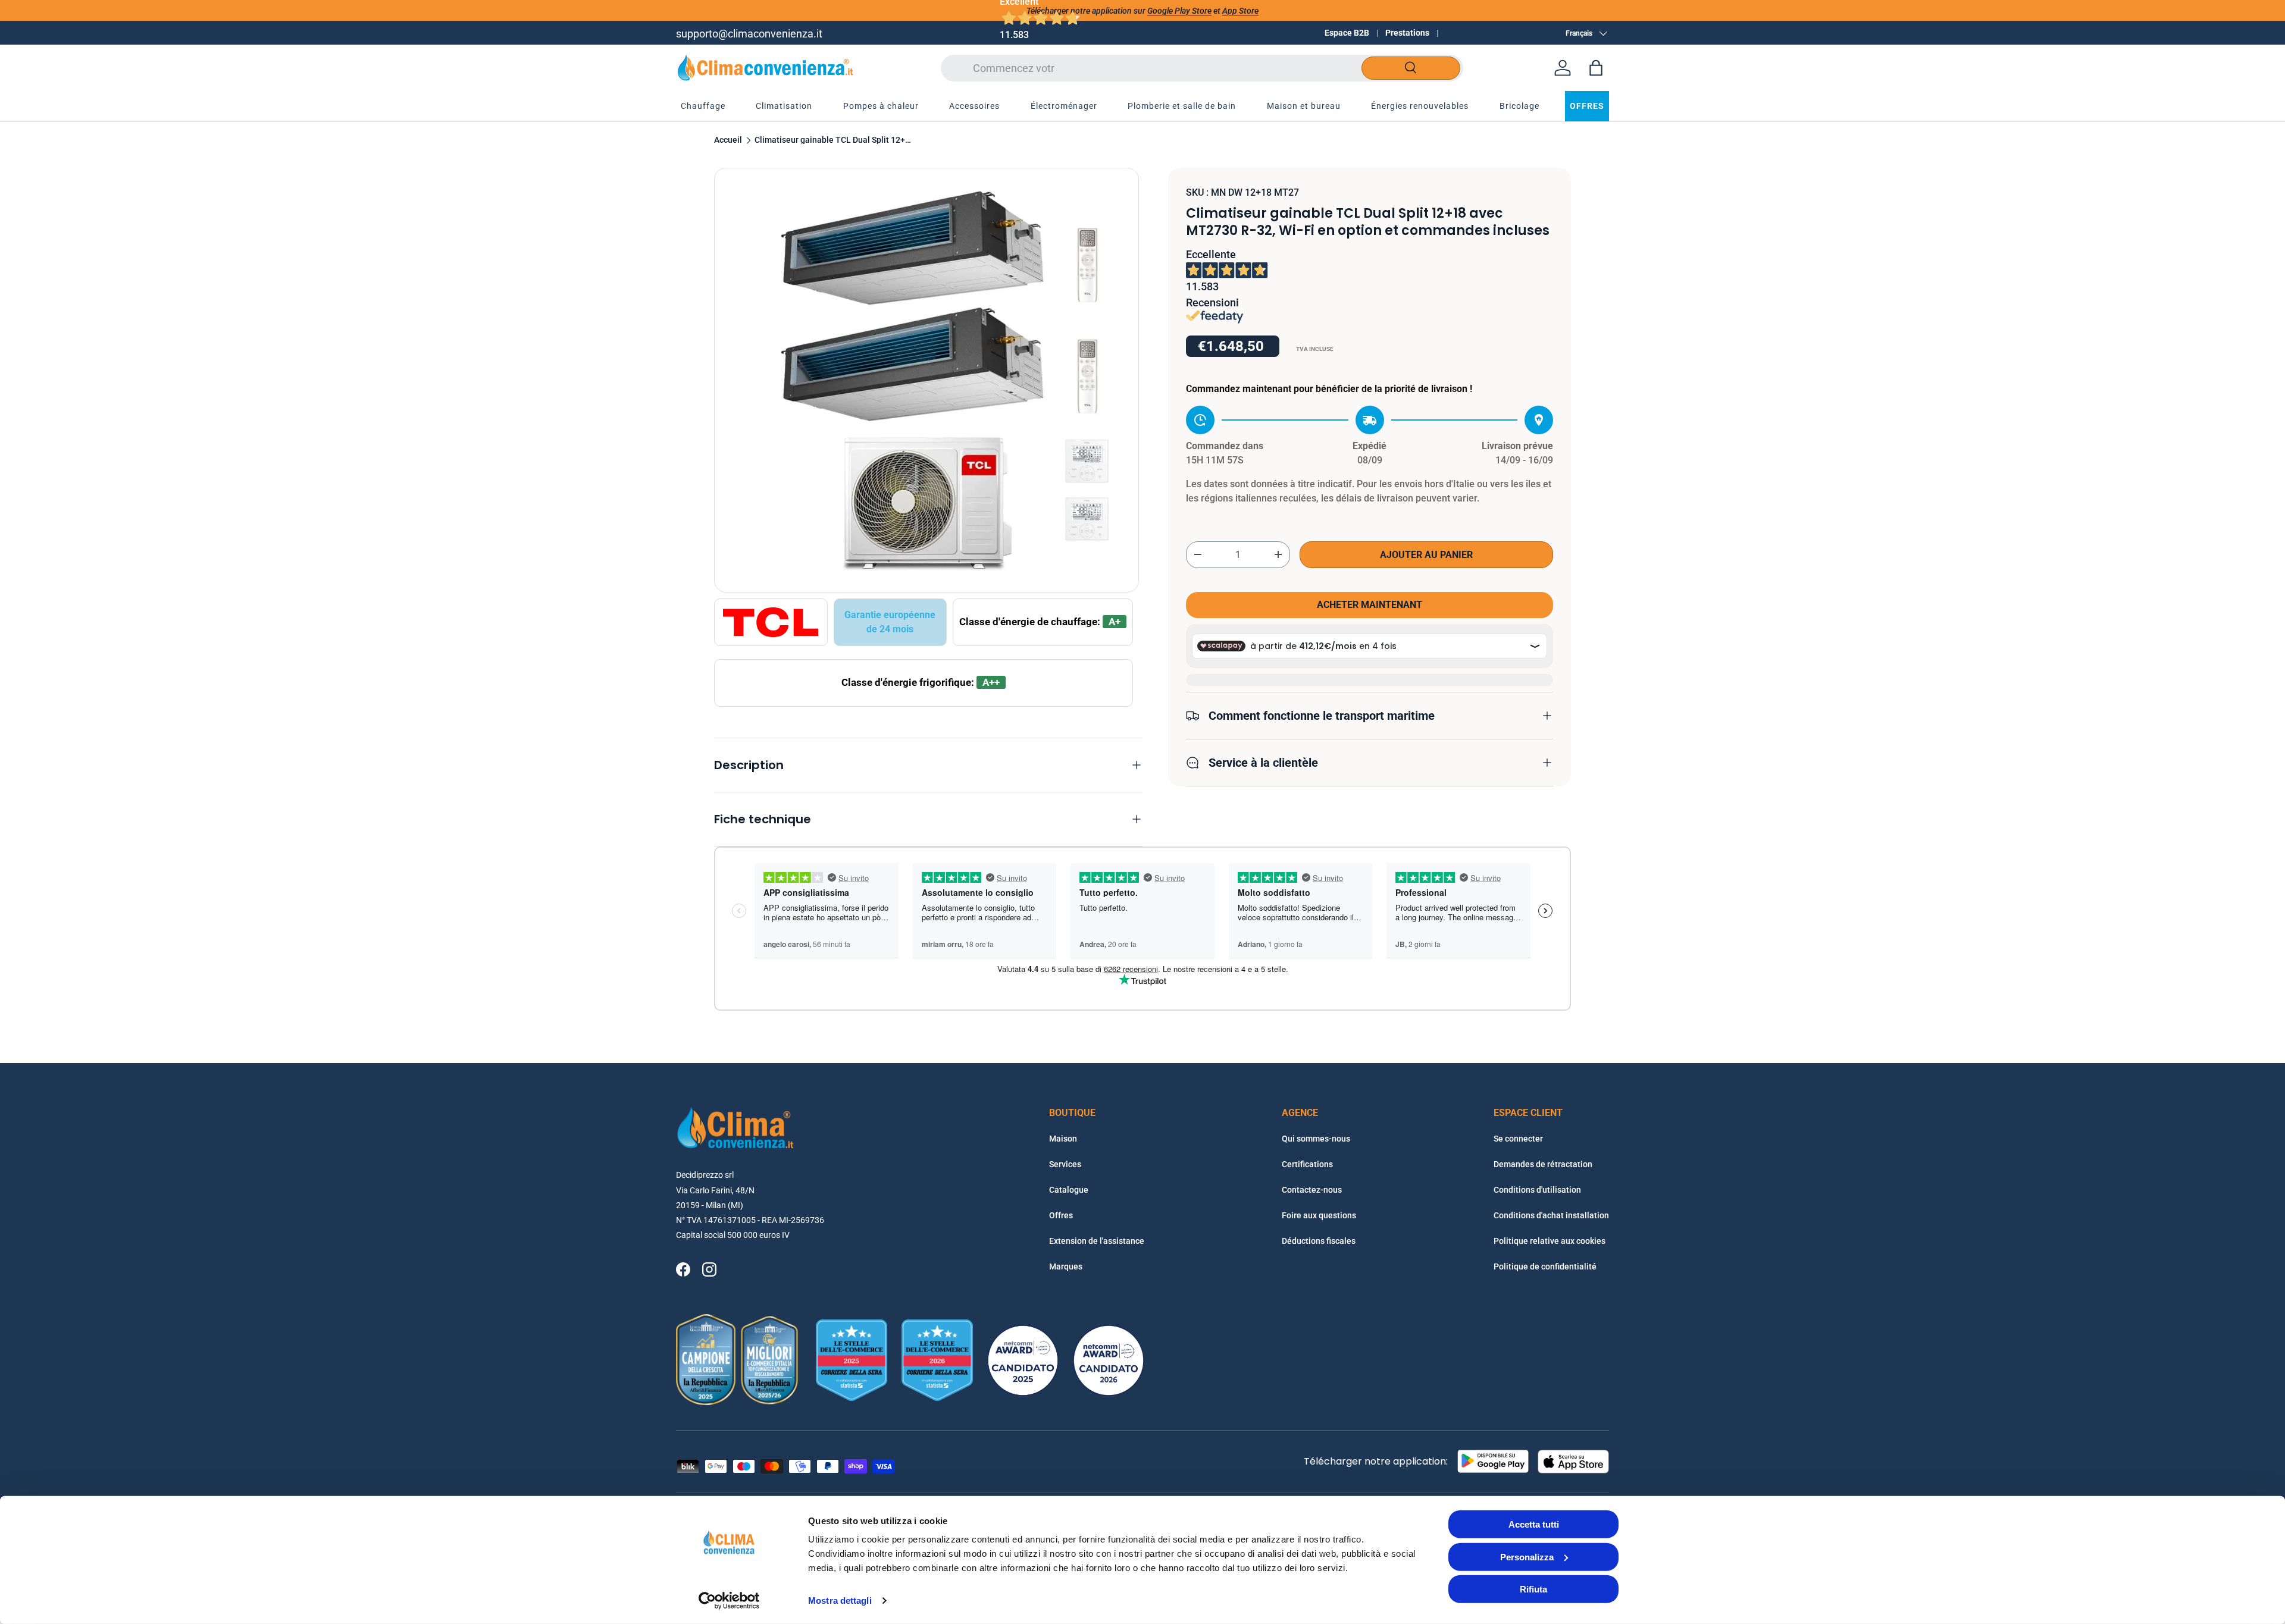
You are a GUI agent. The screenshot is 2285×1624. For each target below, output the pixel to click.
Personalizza (1527, 1556)
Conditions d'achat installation (1551, 1215)
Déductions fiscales (1319, 1241)
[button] (1596, 68)
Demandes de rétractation (1543, 1164)
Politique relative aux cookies (1550, 1241)
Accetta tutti (1534, 1524)
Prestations (1407, 33)
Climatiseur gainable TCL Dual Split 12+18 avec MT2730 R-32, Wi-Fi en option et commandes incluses (835, 140)
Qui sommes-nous (1316, 1139)
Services (1065, 1164)
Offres (1061, 1215)
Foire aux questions (1319, 1215)
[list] (926, 380)
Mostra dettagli (840, 1601)
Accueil (728, 140)
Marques (1066, 1266)
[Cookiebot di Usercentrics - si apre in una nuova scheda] (729, 1601)
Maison (1063, 1139)
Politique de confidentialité (1545, 1266)
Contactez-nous (1312, 1190)
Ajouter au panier (1426, 555)
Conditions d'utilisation (1537, 1190)
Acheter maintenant (1370, 605)
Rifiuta (1533, 1589)
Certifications (1307, 1164)
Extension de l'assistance (1097, 1241)
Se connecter (1518, 1139)
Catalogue (1069, 1190)
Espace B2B (1347, 33)
